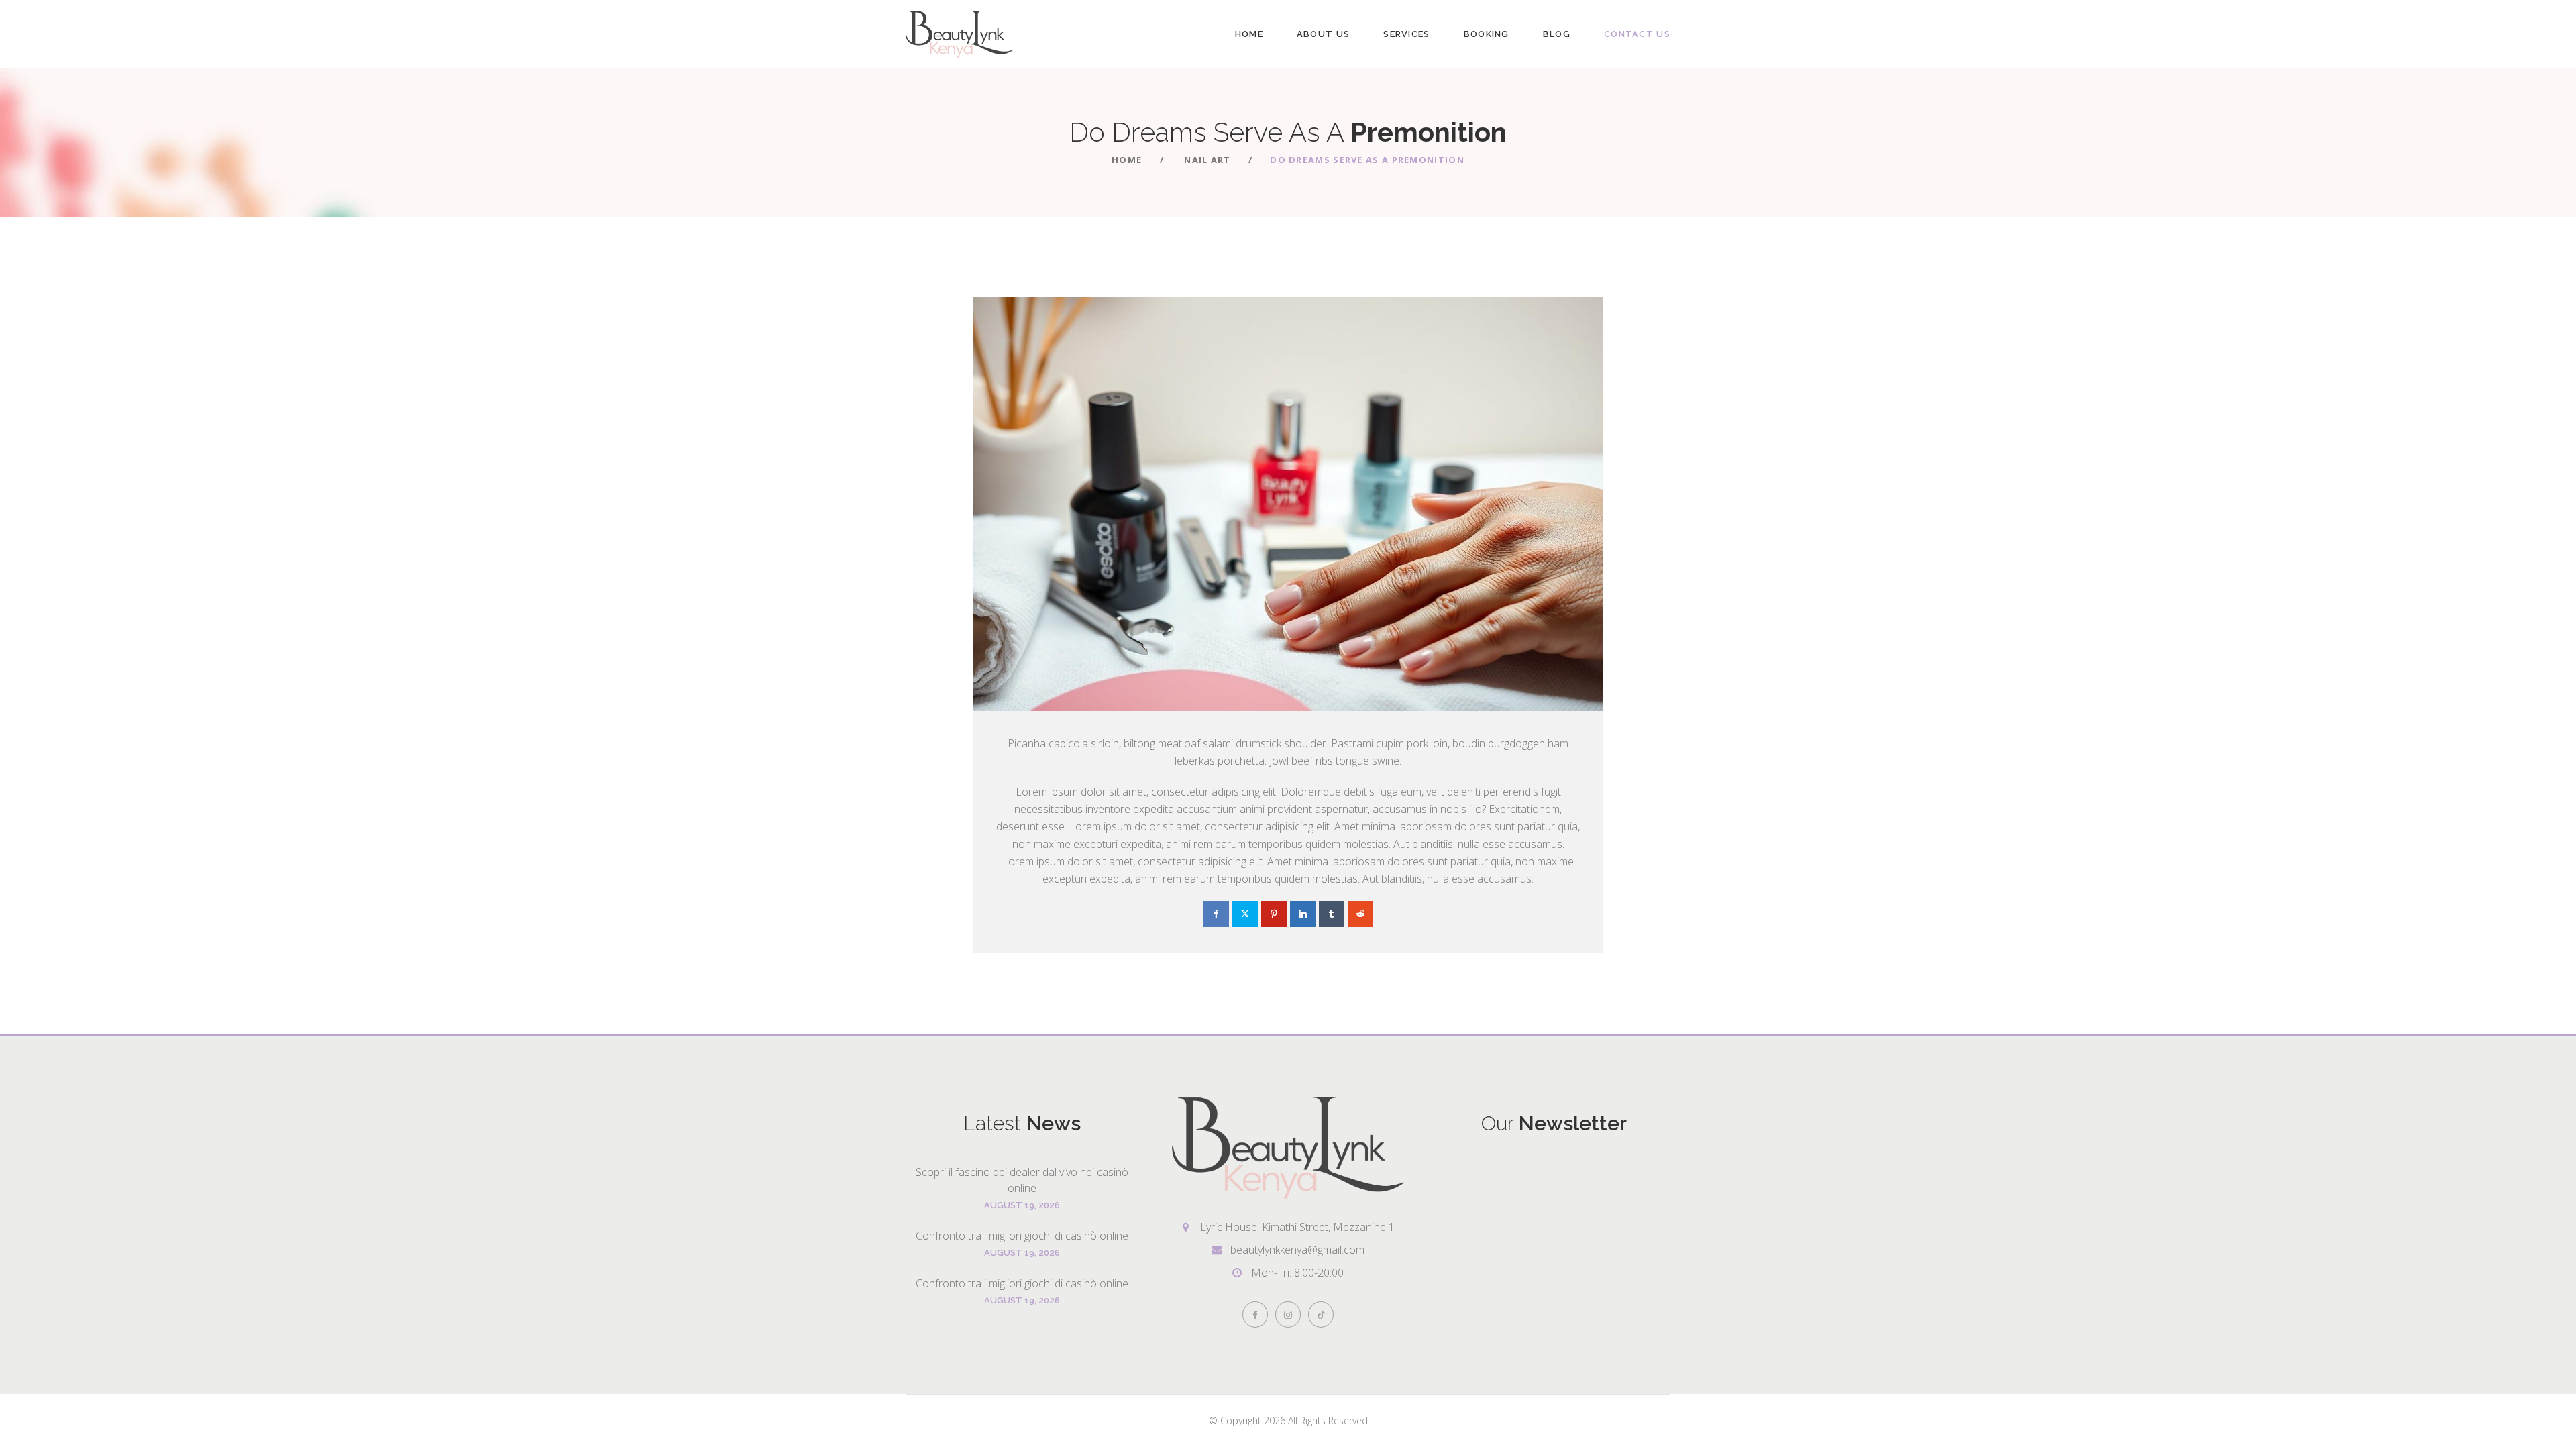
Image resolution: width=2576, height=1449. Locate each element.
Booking (1487, 34)
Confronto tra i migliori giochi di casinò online (1022, 1236)
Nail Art (1207, 160)
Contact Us (1637, 34)
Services (1406, 34)
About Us (1323, 34)
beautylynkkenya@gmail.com (1297, 1250)
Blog (1557, 34)
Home (1249, 34)
